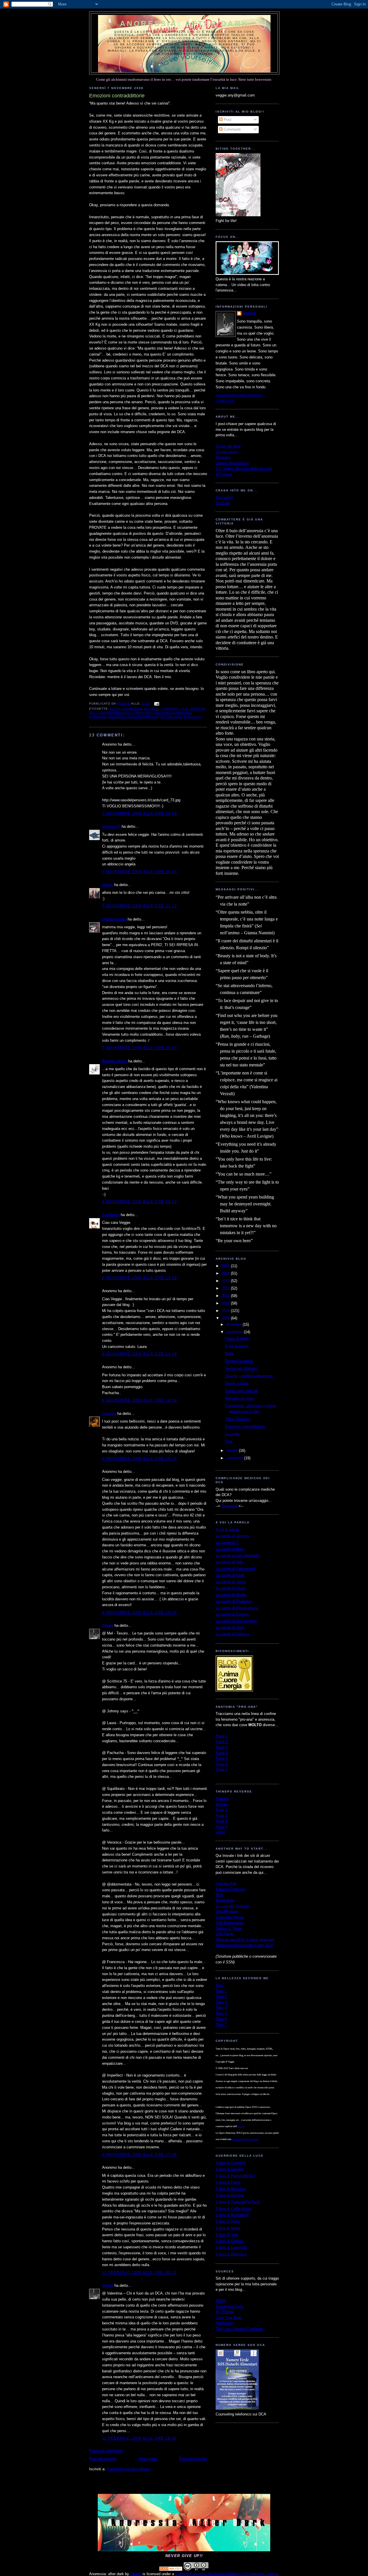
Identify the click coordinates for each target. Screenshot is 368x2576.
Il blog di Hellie (228, 2221)
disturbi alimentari (172, 713)
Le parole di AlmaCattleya (237, 1608)
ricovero (193, 717)
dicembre (234, 1324)
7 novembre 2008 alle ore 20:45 (139, 872)
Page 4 (222, 1827)
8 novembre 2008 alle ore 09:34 (139, 1202)
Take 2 (221, 1997)
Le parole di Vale (229, 1562)
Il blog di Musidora (231, 2189)
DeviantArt (224, 498)
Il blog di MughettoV (232, 2215)
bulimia (151, 709)
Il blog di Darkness (231, 2254)
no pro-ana (171, 717)
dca (184, 709)
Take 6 (221, 2019)
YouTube (223, 503)
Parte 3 (222, 1747)
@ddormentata (114, 919)
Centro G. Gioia (229, 1928)
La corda (232, 1434)
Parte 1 (222, 1736)
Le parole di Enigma (232, 1614)
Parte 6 (222, 1764)
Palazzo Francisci (231, 1889)
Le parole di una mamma (236, 1621)
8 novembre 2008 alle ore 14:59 (139, 1400)
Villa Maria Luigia (230, 1923)
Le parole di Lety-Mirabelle (237, 1556)
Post (227, 120)
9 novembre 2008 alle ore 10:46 (139, 1613)
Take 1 (221, 1991)
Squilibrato (111, 1215)
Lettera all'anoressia (232, 463)
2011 (226, 1296)
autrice (240, 2126)
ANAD (221, 2301)
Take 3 (221, 2002)
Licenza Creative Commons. (245, 2139)
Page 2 (222, 1816)
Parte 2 (222, 1742)
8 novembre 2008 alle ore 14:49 (139, 1354)
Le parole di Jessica (232, 1536)
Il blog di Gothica (230, 2241)
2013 (226, 1281)
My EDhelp (225, 2312)
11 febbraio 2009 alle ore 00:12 (139, 2273)
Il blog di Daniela (229, 2169)
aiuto (115, 709)
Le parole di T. (227, 1542)
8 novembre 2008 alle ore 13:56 (139, 1278)
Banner (222, 1804)
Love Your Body (229, 2318)
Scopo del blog (228, 446)
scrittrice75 (111, 826)
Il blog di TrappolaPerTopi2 (238, 2202)
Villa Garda (225, 1934)
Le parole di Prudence (234, 1601)
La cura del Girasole (232, 1906)
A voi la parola (237, 1346)
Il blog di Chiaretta (231, 2163)
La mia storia (226, 452)
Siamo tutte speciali (241, 1391)
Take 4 (221, 2008)
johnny (108, 885)
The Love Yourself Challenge (239, 2329)
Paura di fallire (237, 1339)
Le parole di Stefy (230, 1627)
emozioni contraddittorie (133, 717)
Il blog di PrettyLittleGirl (235, 2176)
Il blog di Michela (230, 2195)
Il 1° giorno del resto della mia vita (244, 469)
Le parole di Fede (230, 1575)
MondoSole (225, 1900)
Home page (148, 2459)
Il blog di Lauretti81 (231, 2248)
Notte (229, 1353)
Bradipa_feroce (115, 1061)
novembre (235, 1332)
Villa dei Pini (226, 1884)
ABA (220, 1895)
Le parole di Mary (230, 1549)
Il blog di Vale (227, 2235)
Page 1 (222, 1810)
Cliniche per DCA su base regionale (245, 1940)
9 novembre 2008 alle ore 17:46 (139, 2155)
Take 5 (221, 2013)
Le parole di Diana (231, 1588)
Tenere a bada (237, 1383)
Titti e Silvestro (237, 1419)
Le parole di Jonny (231, 1582)
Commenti (232, 129)
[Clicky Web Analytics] (171, 2570)
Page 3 (222, 1821)
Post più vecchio (193, 2459)
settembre (235, 1458)
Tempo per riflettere (241, 1368)
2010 (226, 1303)
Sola (229, 1441)
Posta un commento (106, 2451)
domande (97, 717)
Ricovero (223, 457)
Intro (219, 1985)
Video (220, 1832)
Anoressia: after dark (184, 24)
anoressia (132, 709)
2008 (226, 1318)
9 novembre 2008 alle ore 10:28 (139, 1459)
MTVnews (224, 474)
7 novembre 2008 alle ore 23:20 (139, 1048)
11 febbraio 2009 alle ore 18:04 (139, 2438)
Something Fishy (230, 2306)
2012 (226, 1288)
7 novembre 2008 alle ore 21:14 (139, 906)
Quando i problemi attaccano (249, 1376)
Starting (222, 1799)
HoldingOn (224, 2323)
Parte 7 (222, 1770)
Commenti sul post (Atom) (129, 2469)
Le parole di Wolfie (231, 1595)
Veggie (108, 1625)
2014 (226, 1273)
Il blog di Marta (228, 2228)
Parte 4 (222, 1753)
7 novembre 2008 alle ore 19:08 (139, 814)
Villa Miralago (227, 1912)
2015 (226, 1266)
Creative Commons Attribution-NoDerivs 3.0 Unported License (226, 2574)
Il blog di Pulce (228, 2182)
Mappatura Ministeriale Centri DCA (244, 1945)
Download (229, 1506)
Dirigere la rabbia (239, 1361)
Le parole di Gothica (232, 1634)
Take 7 (221, 2025)
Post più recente (103, 2459)
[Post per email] (156, 704)
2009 (226, 1311)
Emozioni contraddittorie (245, 1426)
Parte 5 (222, 1758)
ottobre (233, 1451)
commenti (170, 709)
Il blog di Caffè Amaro (234, 2209)
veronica (109, 1414)
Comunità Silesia (230, 1917)
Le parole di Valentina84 (235, 1569)
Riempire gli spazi (240, 1398)
